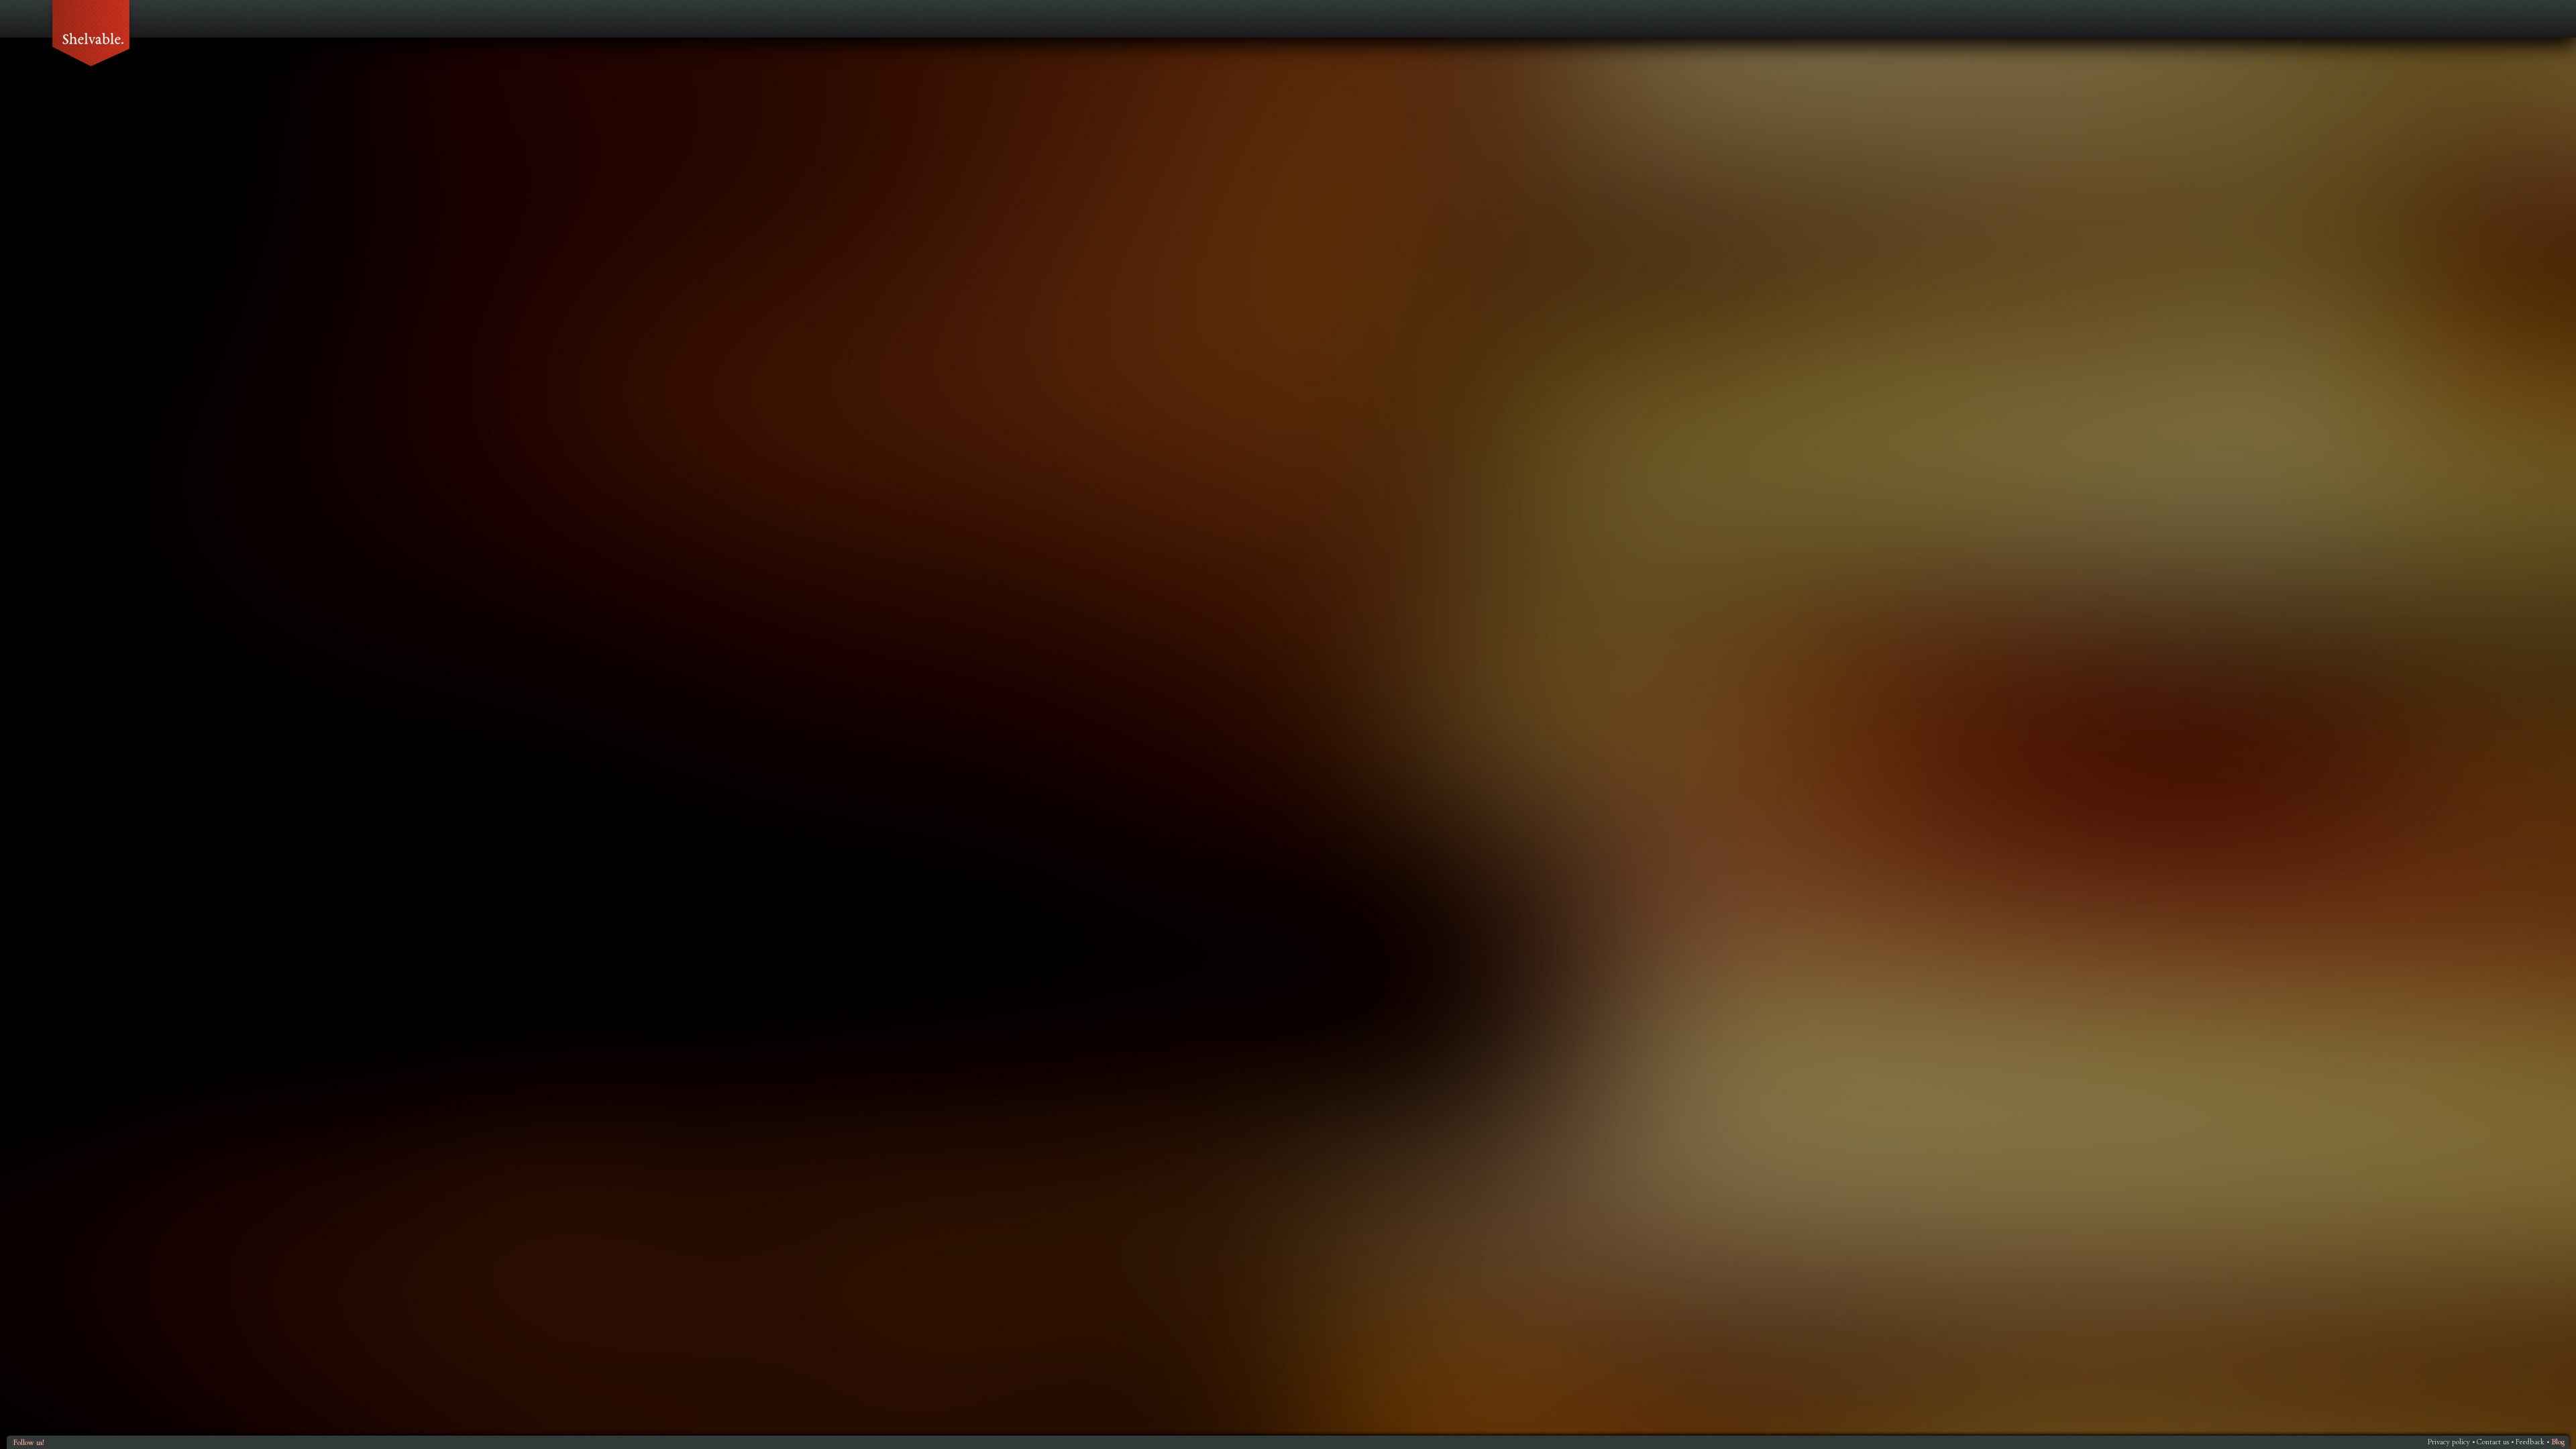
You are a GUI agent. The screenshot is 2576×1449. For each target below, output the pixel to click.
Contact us (2493, 1442)
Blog (2558, 1442)
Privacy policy (2449, 1442)
